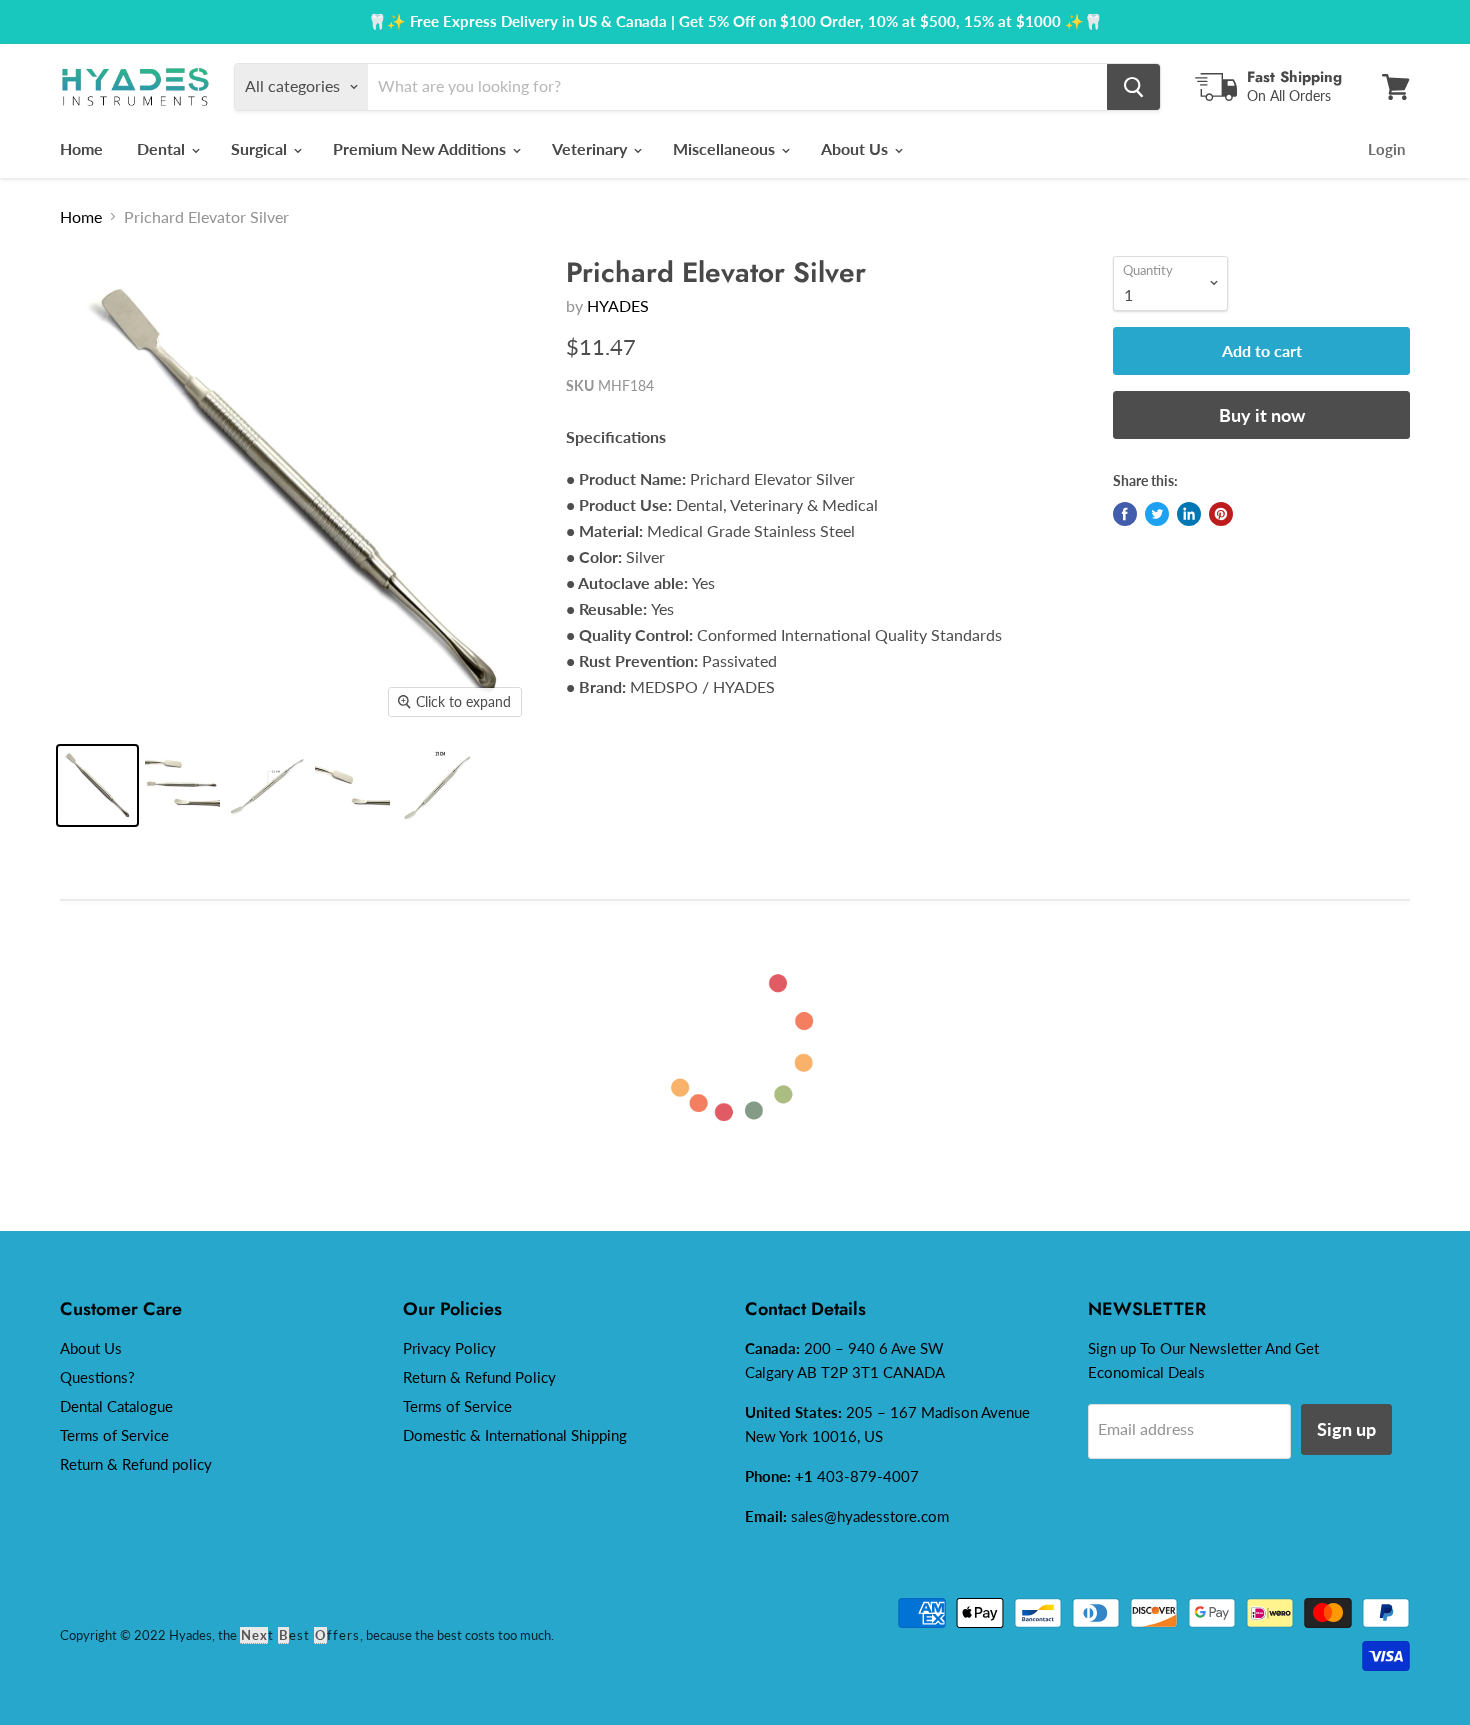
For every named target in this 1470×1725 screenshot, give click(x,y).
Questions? (97, 1377)
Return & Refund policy (136, 1464)
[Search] (1133, 87)
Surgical (261, 148)
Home (81, 148)
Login (1386, 149)
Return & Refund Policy (479, 1377)
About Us (856, 148)
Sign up (1346, 1429)
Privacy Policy (449, 1348)
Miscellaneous (726, 148)
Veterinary (591, 148)
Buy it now (1262, 415)
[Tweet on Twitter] (1157, 514)
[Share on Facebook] (1125, 514)
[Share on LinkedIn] (1189, 514)
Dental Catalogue (116, 1406)
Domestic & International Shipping (515, 1435)
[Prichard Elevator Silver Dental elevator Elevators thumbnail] (352, 785)
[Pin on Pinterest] (1221, 514)
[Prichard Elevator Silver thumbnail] (267, 785)
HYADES (618, 305)
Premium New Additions (421, 148)
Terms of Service (114, 1435)
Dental (163, 148)
